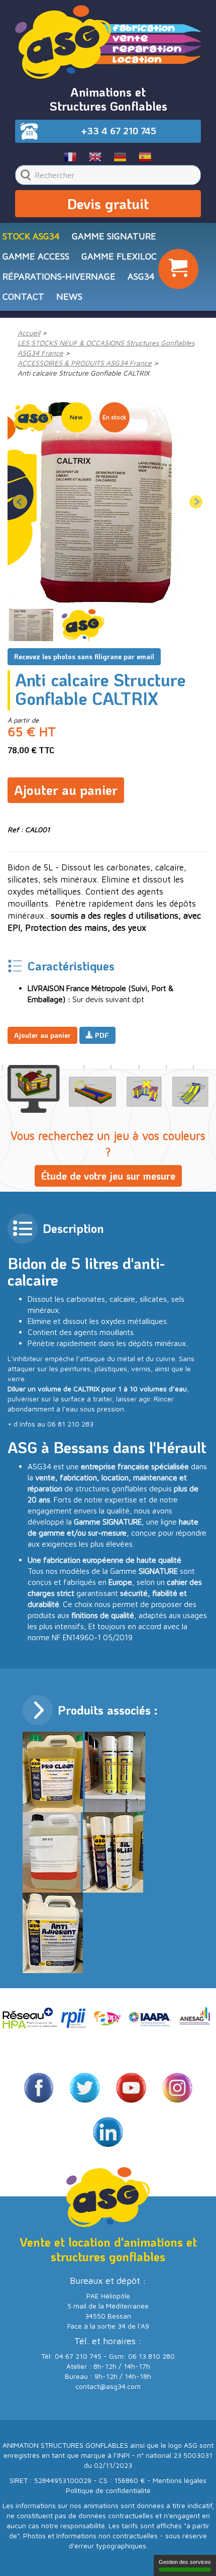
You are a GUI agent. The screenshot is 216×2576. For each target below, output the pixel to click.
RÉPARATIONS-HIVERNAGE (59, 276)
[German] (120, 156)
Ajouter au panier (66, 790)
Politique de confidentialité (108, 2490)
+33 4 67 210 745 (119, 131)
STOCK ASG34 (31, 236)
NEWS (69, 296)
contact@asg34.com (108, 2386)
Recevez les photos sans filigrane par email (84, 656)
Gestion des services (185, 2562)
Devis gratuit (108, 204)
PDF (101, 1035)
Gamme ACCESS (36, 256)
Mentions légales (180, 2480)
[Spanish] (145, 156)
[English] (96, 156)
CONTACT (23, 296)
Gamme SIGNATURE (114, 236)
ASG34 (141, 276)
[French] (71, 156)
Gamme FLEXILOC (119, 256)
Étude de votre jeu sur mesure (108, 1176)
